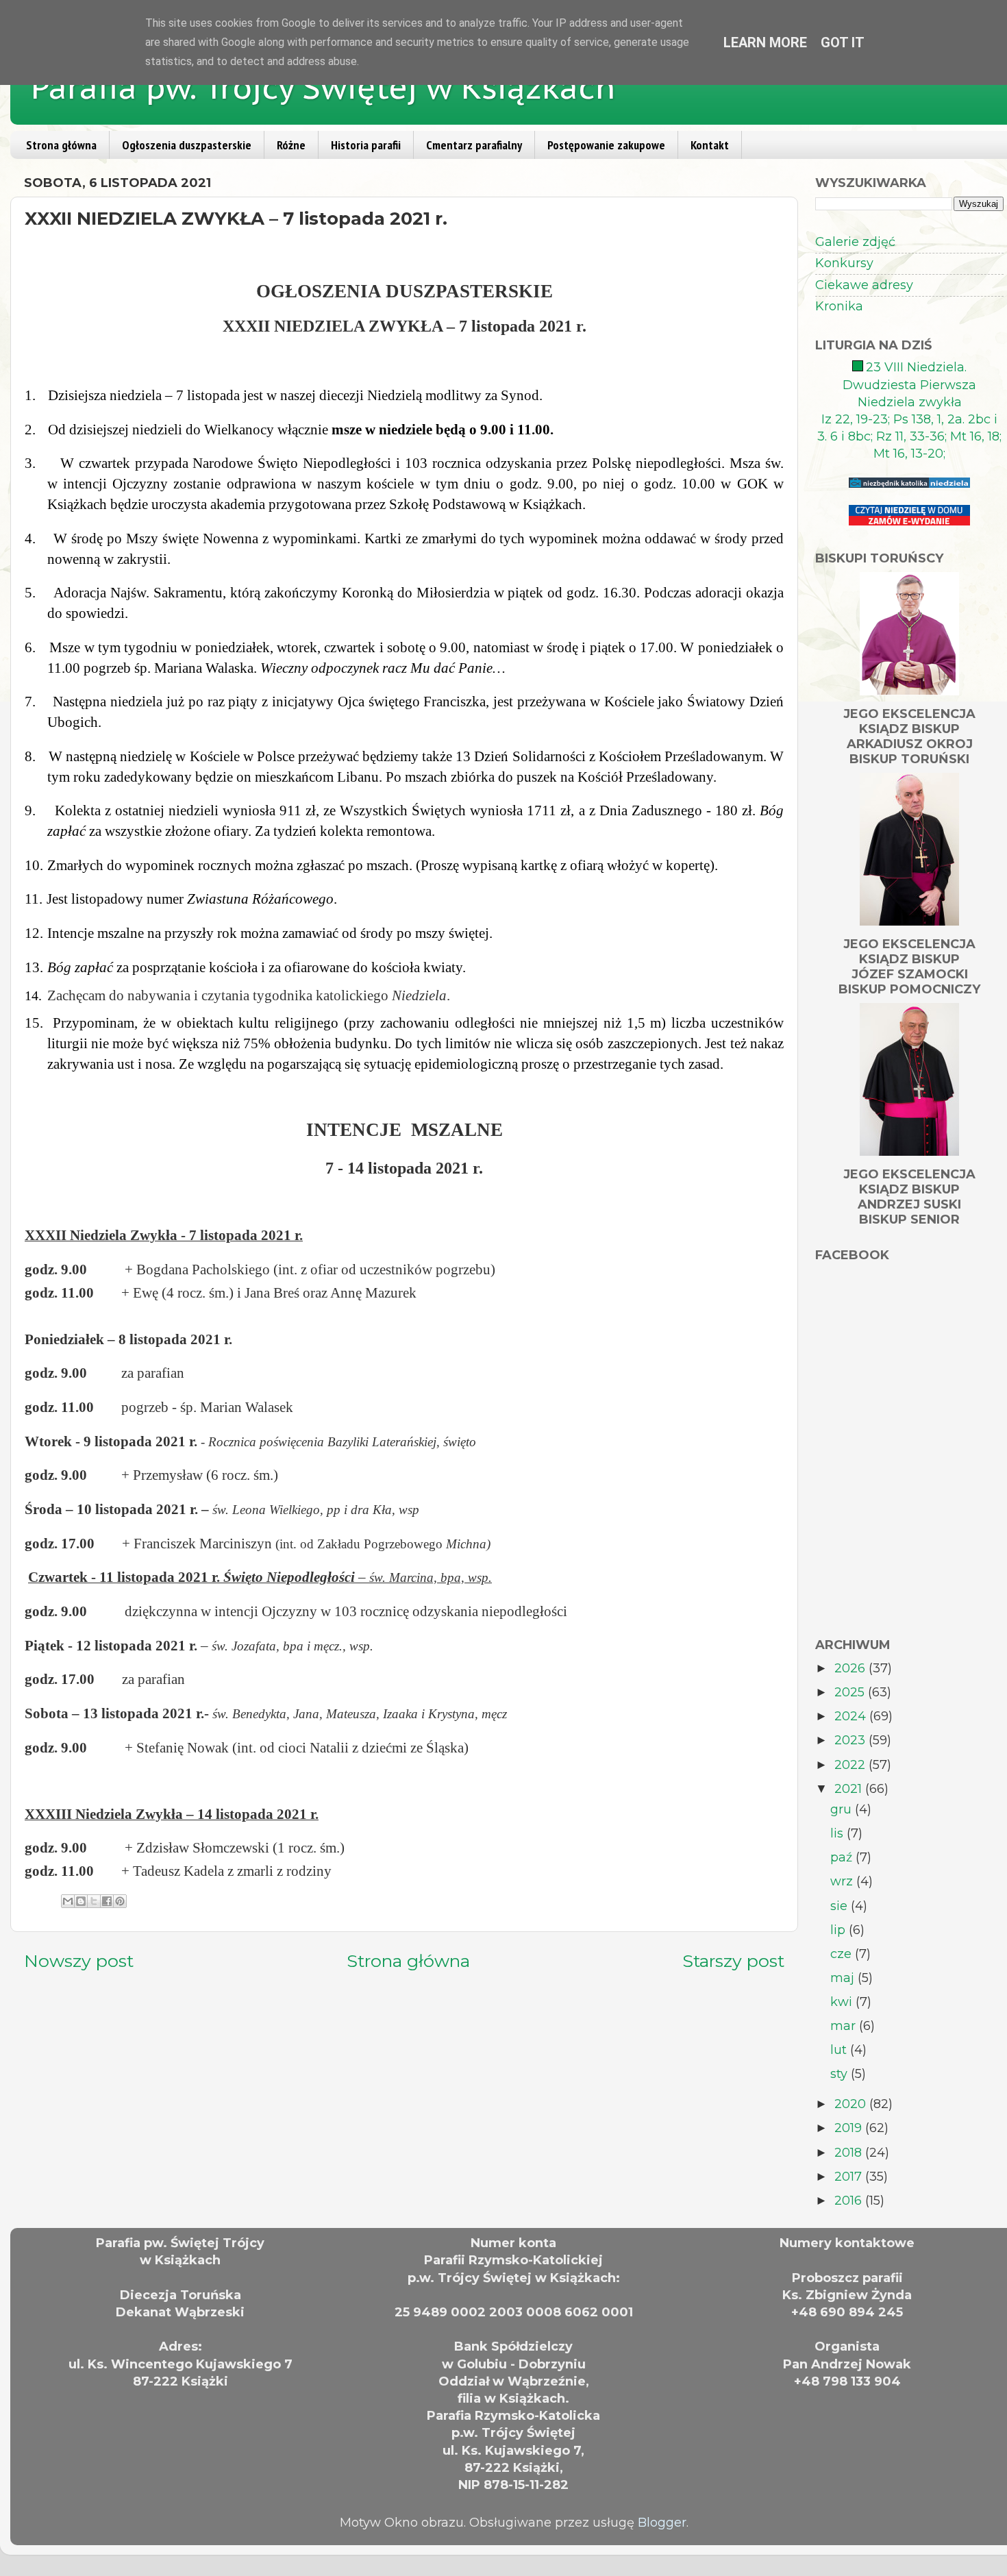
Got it (843, 42)
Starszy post (733, 1961)
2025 (851, 1692)
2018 (850, 2153)
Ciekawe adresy (864, 285)
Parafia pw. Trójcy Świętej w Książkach (323, 87)
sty (841, 2074)
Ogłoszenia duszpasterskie (187, 145)
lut (840, 2050)
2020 (852, 2104)
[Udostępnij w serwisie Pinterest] (120, 1901)
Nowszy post (79, 1961)
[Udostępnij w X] (94, 1901)
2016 (850, 2201)
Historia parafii (366, 145)
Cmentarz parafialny (474, 145)
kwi (843, 2002)
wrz (843, 1881)
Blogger (662, 2523)
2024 (852, 1716)
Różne (291, 145)
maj (844, 1978)
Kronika (839, 306)
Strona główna (61, 145)
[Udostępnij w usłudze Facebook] (107, 1901)
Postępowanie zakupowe (606, 145)
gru (843, 1809)
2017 (850, 2177)
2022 (851, 1765)
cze (843, 1954)
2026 (851, 1668)
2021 (850, 1789)
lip (840, 1930)
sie (841, 1906)
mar (845, 2026)
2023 (851, 1740)
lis (838, 1833)
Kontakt (710, 145)
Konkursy (844, 263)
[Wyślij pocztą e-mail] (68, 1901)
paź (843, 1857)
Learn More (765, 42)
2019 (850, 2128)
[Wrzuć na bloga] (81, 1901)
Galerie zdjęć (855, 242)
